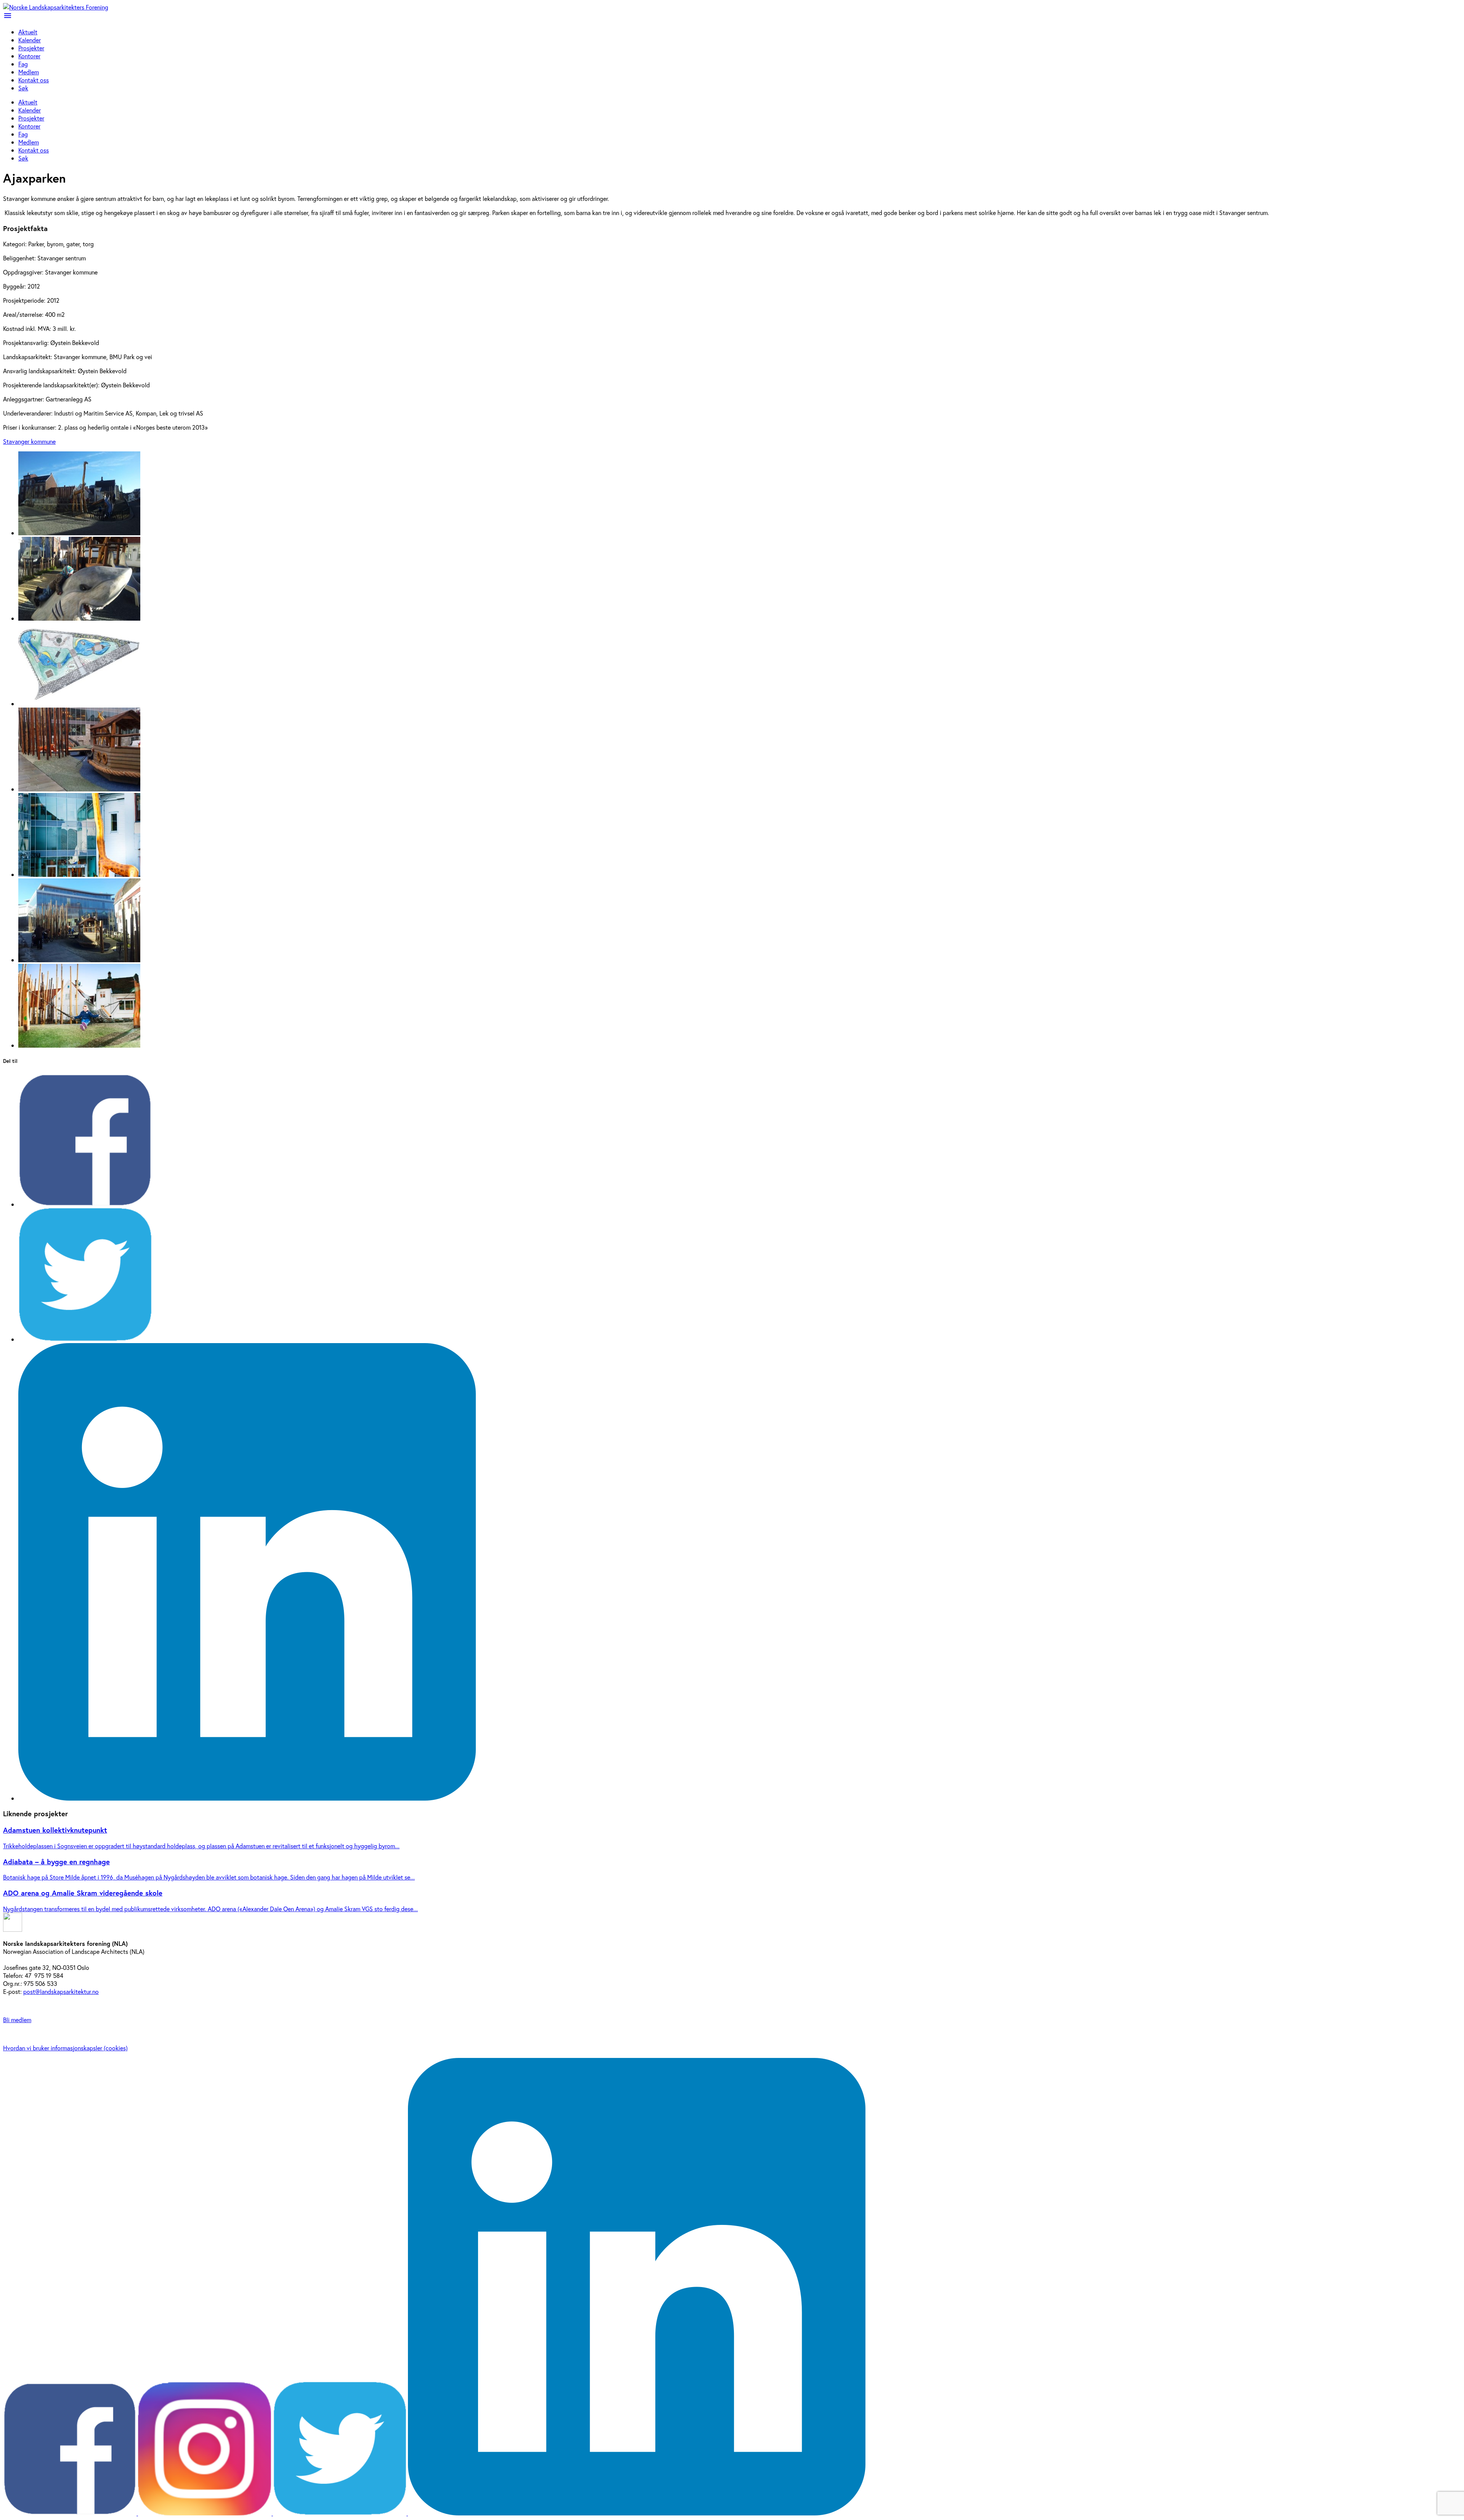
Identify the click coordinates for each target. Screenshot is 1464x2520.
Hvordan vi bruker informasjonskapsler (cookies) (65, 2048)
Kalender (30, 40)
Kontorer (29, 56)
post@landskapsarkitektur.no (61, 1991)
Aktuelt (28, 32)
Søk (23, 88)
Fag (23, 64)
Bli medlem (17, 2020)
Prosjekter (31, 48)
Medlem (29, 72)
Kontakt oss (34, 80)
